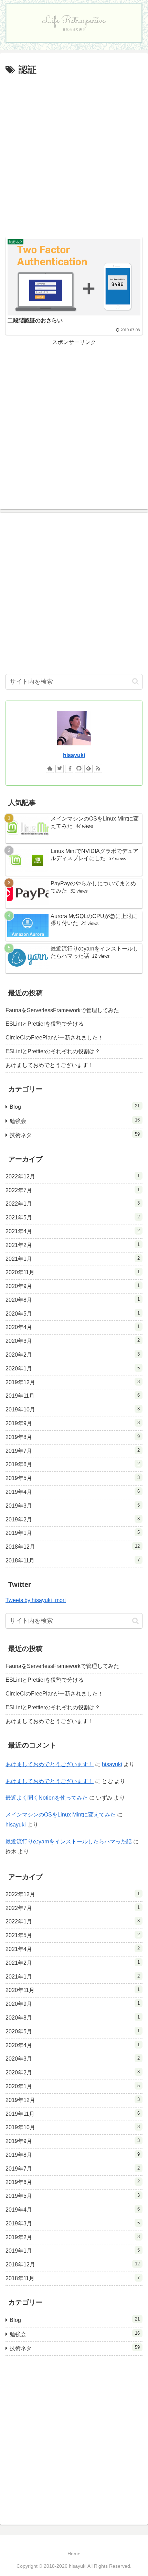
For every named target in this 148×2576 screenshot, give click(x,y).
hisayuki (74, 755)
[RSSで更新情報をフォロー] (98, 769)
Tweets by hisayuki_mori (36, 1600)
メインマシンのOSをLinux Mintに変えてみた (61, 1815)
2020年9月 (73, 1286)
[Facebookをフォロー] (69, 769)
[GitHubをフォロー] (79, 769)
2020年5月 (73, 1314)
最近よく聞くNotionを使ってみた (47, 1798)
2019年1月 (73, 1533)
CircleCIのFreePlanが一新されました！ (54, 1038)
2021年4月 (73, 1231)
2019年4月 (73, 1492)
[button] (135, 681)
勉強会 (75, 1121)
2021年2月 (73, 1245)
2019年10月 (73, 1409)
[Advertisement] (74, 155)
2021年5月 (73, 1217)
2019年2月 (73, 1519)
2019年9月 (73, 1423)
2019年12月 (73, 1382)
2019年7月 (73, 1451)
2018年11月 (73, 1560)
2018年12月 (73, 1547)
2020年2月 (73, 1355)
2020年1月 (73, 1368)
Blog (75, 1106)
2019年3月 (73, 1506)
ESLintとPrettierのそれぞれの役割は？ (53, 1051)
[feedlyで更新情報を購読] (88, 769)
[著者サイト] (50, 769)
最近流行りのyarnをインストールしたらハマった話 (69, 1842)
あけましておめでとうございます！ (50, 1065)
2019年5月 (73, 1478)
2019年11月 (73, 1396)
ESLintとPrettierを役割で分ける (45, 1024)
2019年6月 (73, 1464)
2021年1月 (73, 1259)
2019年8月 (73, 1437)
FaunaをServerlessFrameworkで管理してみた (62, 1010)
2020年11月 (73, 1272)
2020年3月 (73, 1341)
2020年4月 (73, 1327)
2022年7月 (73, 1190)
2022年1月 (73, 1204)
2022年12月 (73, 1176)
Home (74, 2554)
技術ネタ (75, 1135)
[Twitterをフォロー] (60, 769)
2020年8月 (73, 1300)
